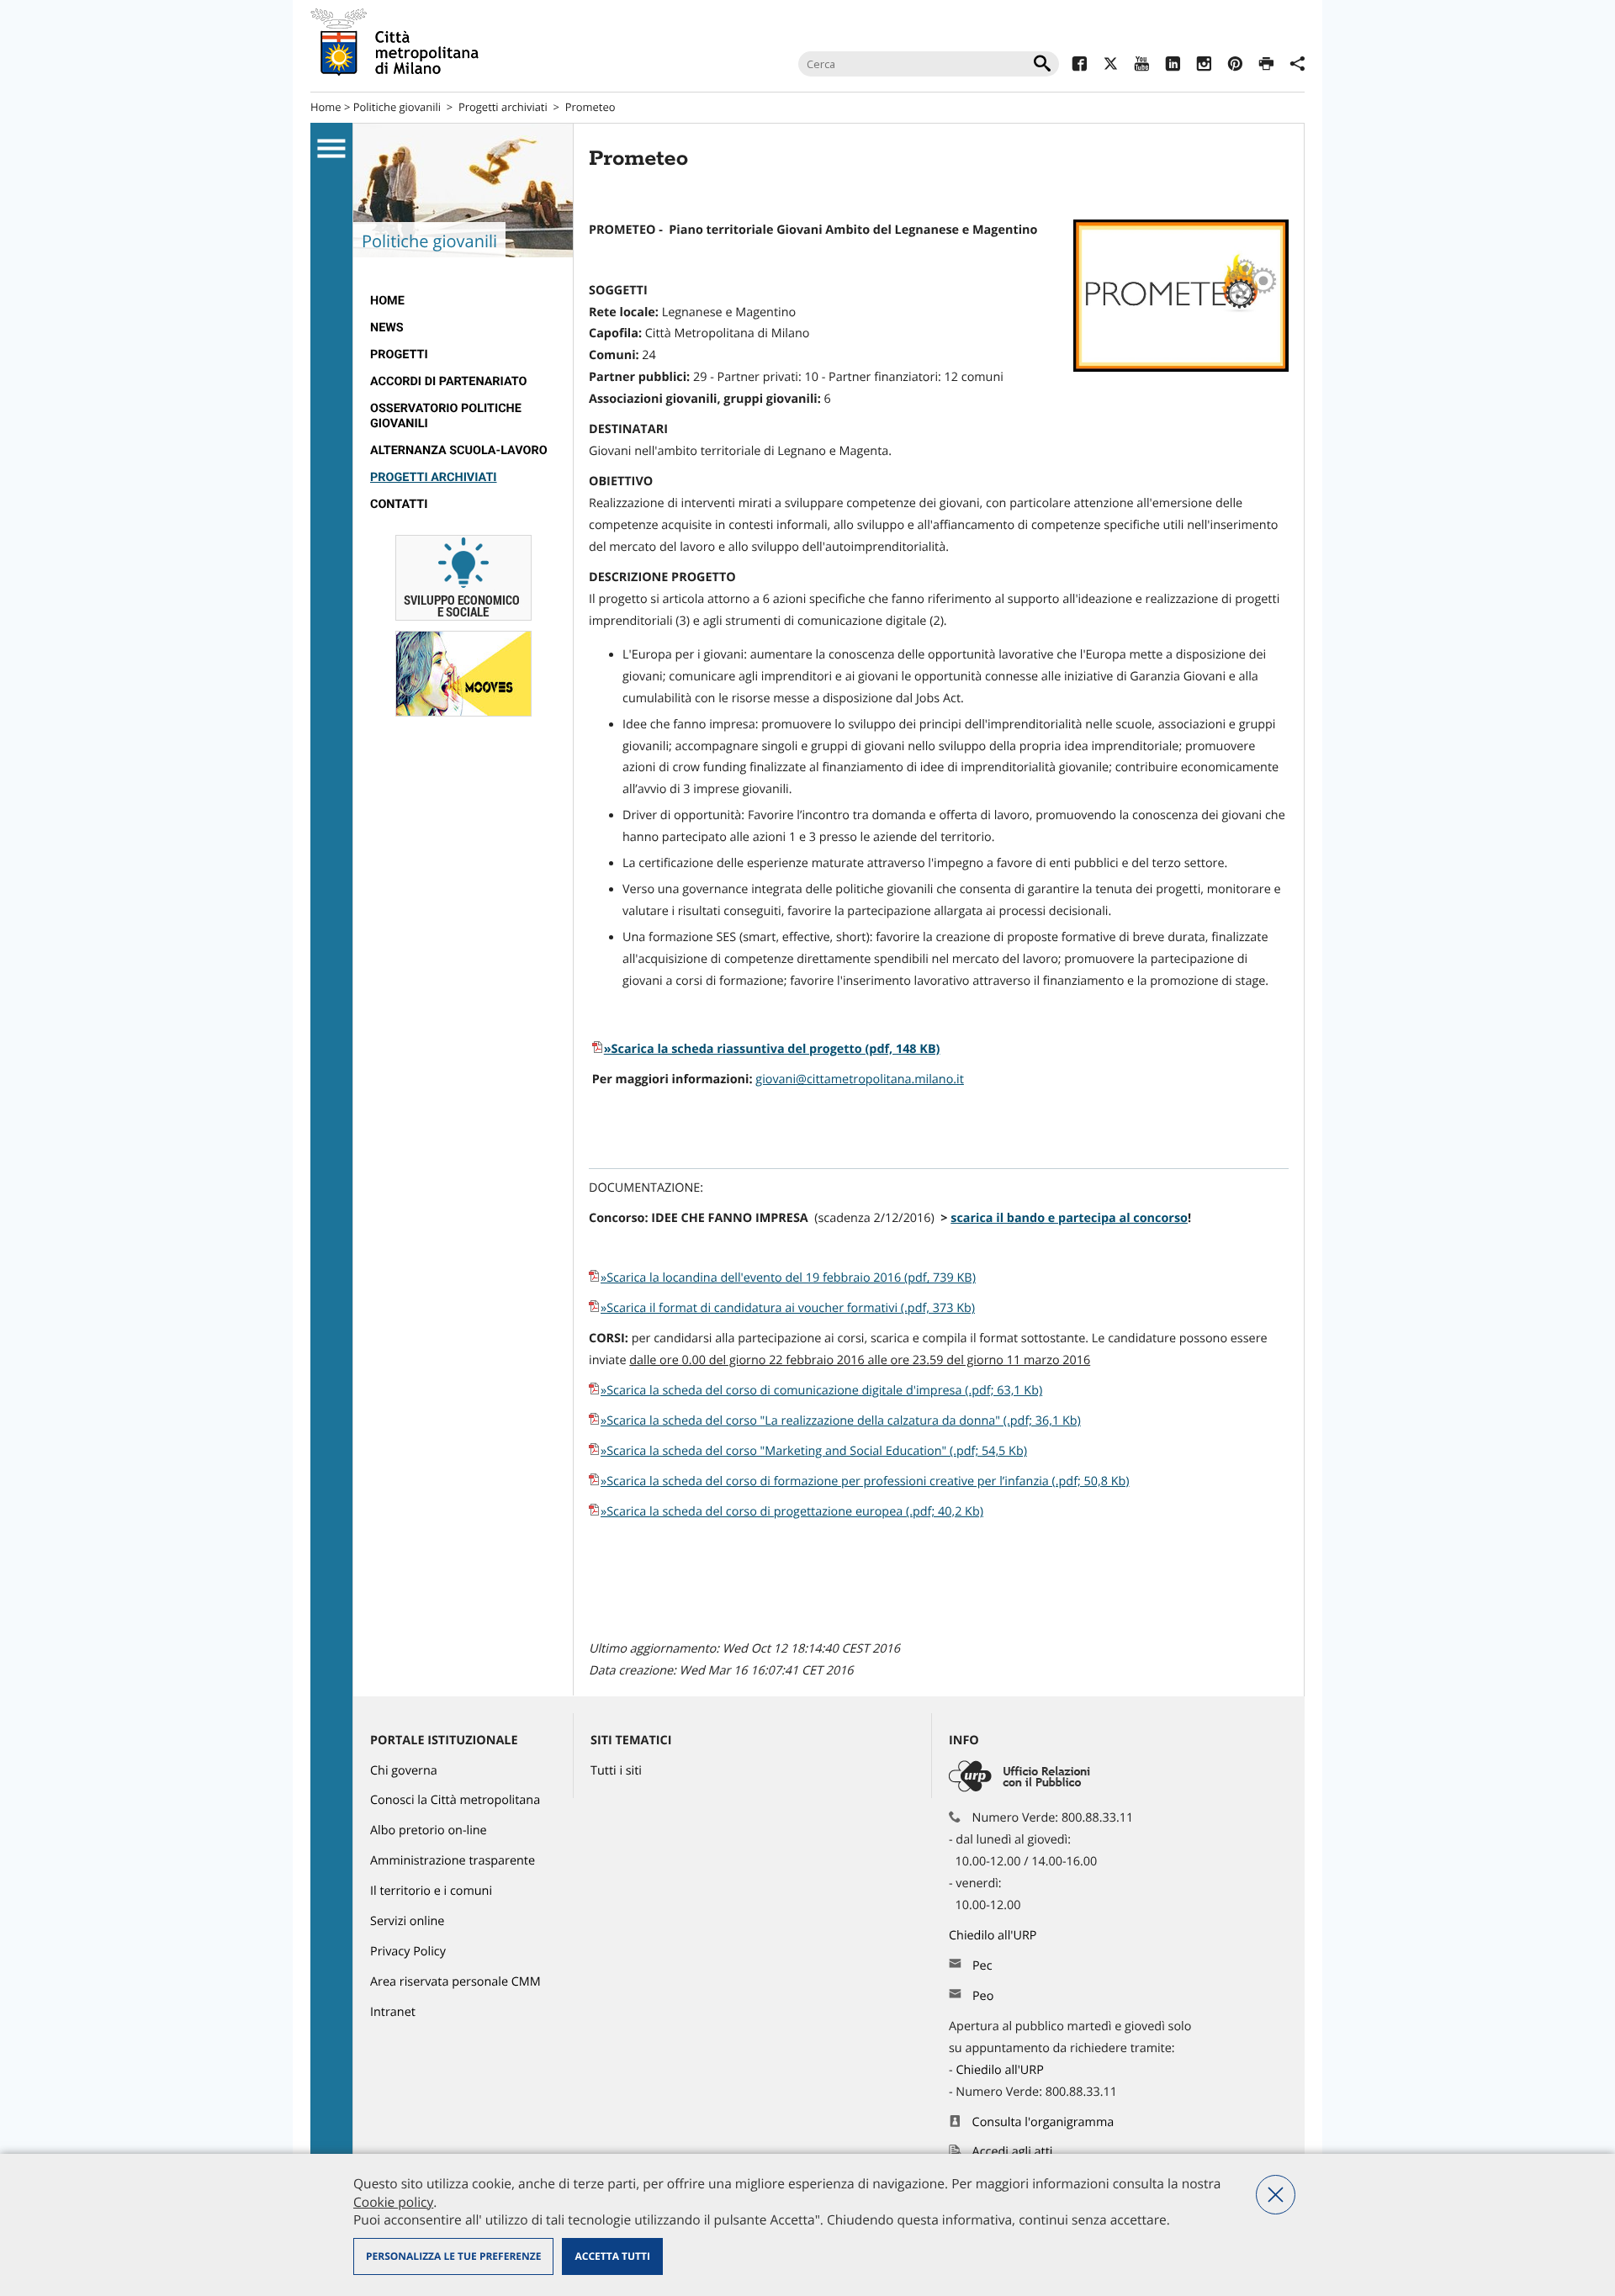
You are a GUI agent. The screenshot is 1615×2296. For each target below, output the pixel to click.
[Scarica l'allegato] (595, 1308)
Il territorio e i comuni (431, 1891)
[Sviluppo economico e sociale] (463, 617)
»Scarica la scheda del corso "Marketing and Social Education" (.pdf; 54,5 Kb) (814, 1451)
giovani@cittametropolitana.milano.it (860, 1079)
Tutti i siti (616, 1771)
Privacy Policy (408, 1952)
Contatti (399, 504)
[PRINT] (1266, 66)
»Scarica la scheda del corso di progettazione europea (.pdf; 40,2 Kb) (792, 1512)
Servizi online (407, 1921)
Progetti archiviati (503, 107)
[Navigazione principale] (331, 149)
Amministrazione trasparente (453, 1861)
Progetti (399, 354)
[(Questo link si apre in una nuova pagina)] (1080, 66)
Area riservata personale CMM (455, 1982)
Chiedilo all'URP (994, 1936)
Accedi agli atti (1013, 2152)
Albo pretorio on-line (429, 1830)
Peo (983, 1996)
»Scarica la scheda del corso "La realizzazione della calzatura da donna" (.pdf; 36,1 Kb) (841, 1421)
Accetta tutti (612, 2256)
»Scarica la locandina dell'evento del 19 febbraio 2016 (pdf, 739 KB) (788, 1278)
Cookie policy (393, 2202)
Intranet (393, 2012)
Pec (982, 1966)
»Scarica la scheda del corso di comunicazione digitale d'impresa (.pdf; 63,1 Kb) (821, 1391)
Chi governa (404, 1771)
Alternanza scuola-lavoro (459, 450)
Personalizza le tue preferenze (453, 2256)
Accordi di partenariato (448, 381)
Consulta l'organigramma (1043, 2122)
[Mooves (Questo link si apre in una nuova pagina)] (463, 713)
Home (326, 107)
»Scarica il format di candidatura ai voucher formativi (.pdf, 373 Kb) (788, 1308)
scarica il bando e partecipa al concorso (1069, 1218)
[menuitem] (463, 301)
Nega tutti (1276, 2195)
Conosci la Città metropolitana (455, 1800)
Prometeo (590, 107)
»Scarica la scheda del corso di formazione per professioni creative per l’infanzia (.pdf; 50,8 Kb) (865, 1481)
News (387, 328)
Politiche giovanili (397, 107)
